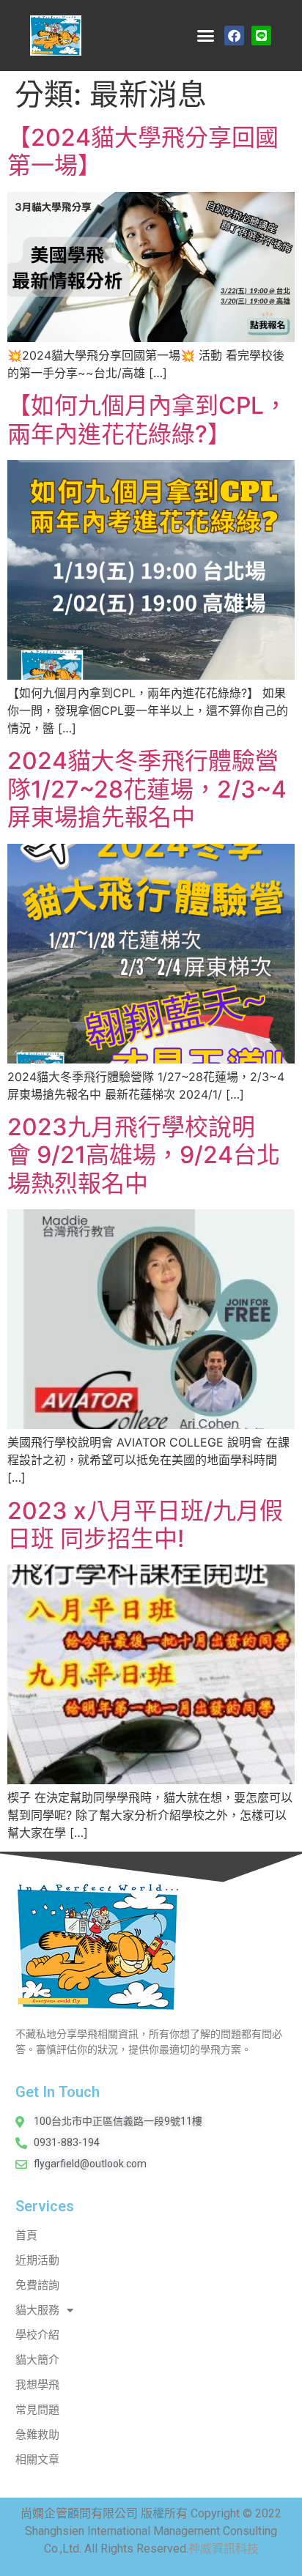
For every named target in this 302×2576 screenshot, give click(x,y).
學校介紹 (37, 2335)
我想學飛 (37, 2385)
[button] (205, 36)
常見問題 (37, 2410)
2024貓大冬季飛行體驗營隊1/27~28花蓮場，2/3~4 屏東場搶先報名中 (147, 789)
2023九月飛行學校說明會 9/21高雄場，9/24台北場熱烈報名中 (144, 1155)
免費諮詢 (37, 2285)
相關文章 (37, 2460)
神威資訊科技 (224, 2549)
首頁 (26, 2235)
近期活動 (37, 2260)
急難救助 (37, 2435)
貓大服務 (37, 2310)
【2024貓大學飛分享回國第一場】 (143, 151)
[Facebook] (234, 36)
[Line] (261, 36)
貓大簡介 (37, 2360)
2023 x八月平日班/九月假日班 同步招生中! (145, 1525)
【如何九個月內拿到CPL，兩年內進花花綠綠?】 (147, 419)
